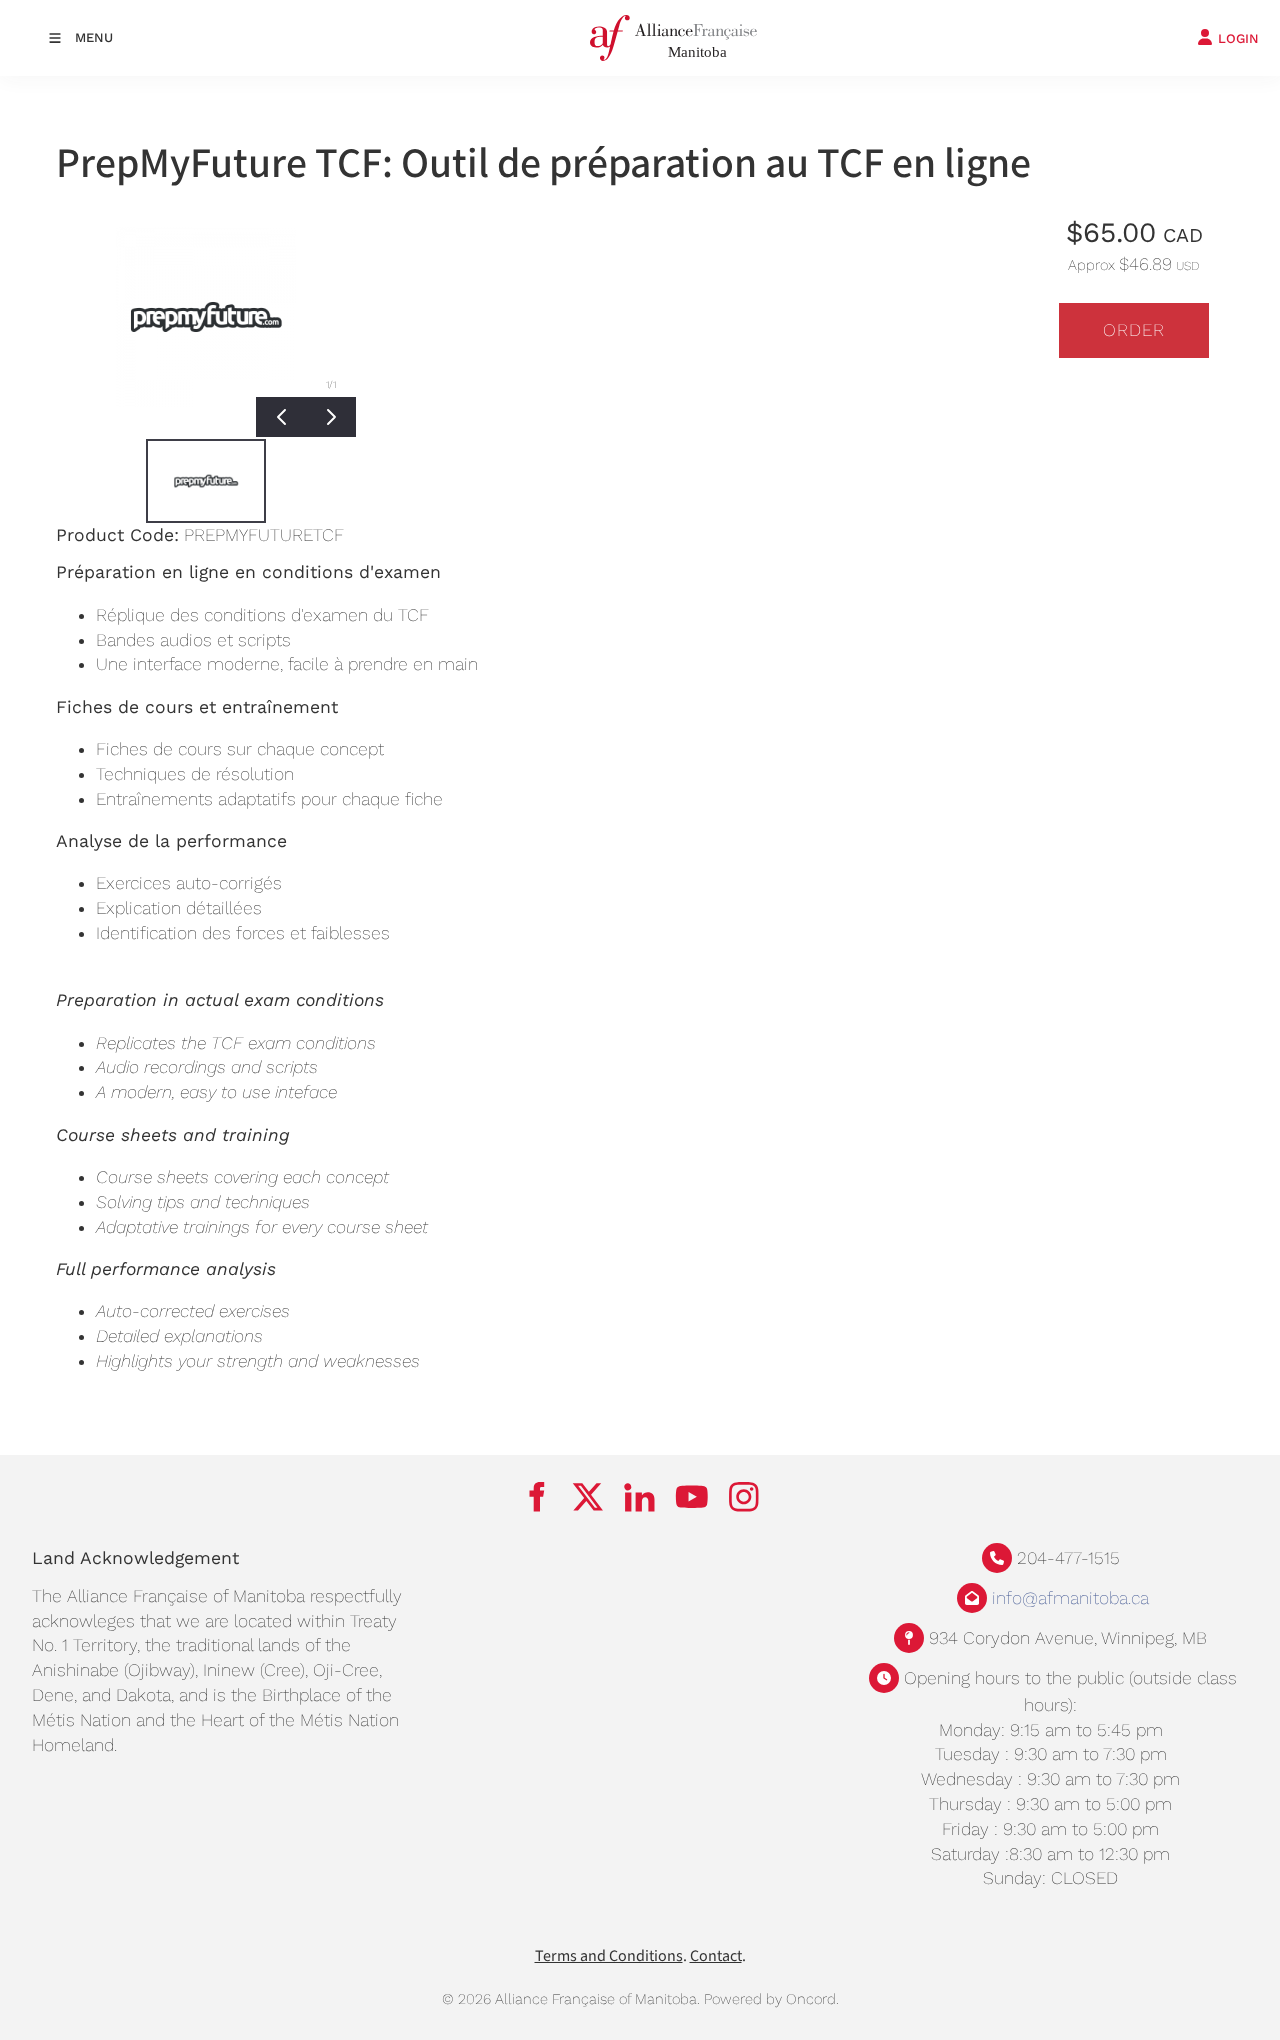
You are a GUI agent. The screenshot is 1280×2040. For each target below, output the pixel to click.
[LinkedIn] (640, 1496)
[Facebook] (536, 1496)
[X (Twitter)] (588, 1496)
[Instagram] (744, 1496)
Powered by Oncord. (771, 1999)
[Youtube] (692, 1496)
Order (1134, 330)
